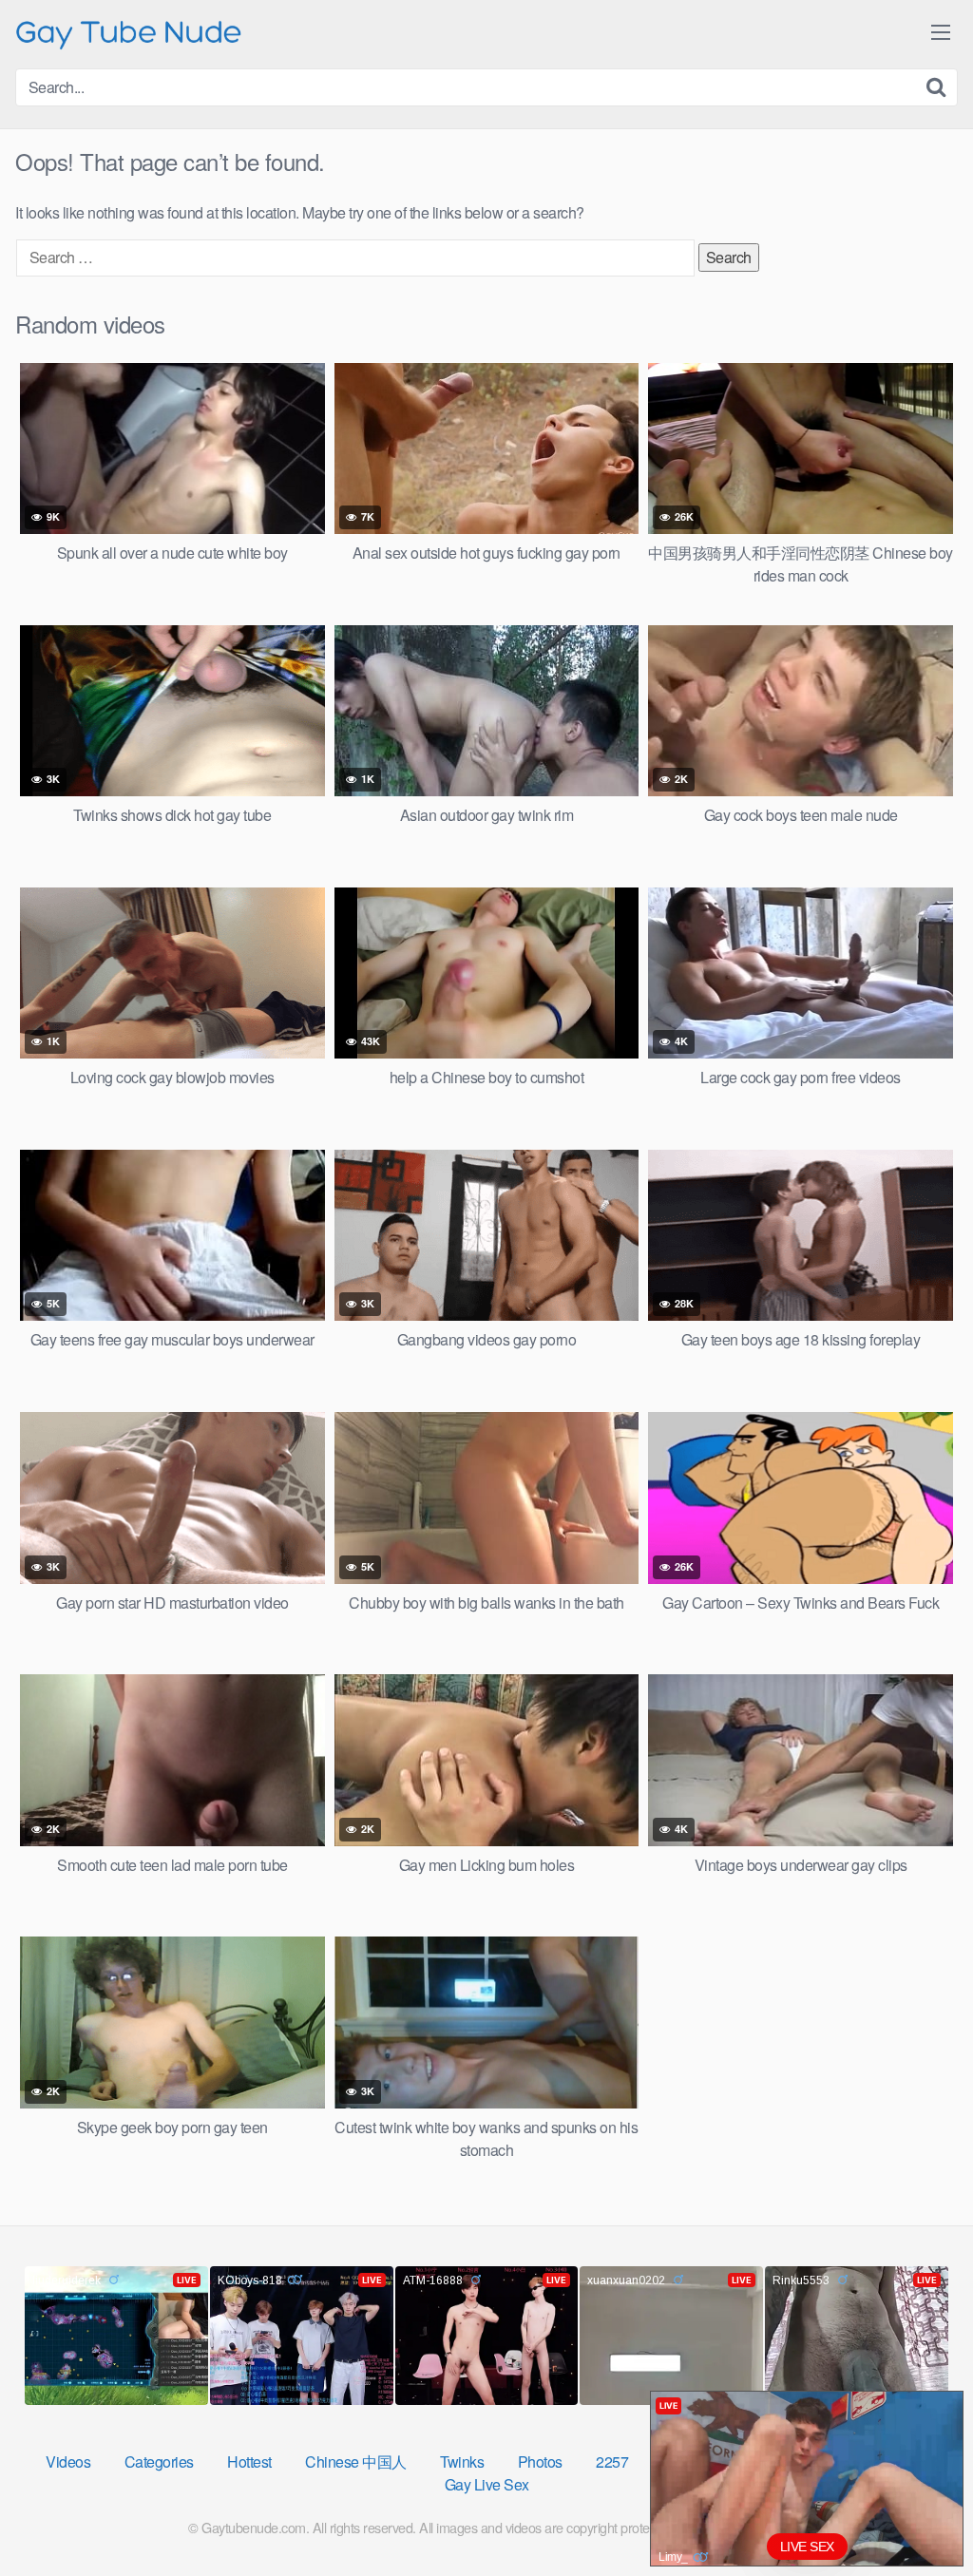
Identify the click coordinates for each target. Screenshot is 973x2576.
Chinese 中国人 (356, 2462)
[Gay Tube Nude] (129, 33)
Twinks (462, 2462)
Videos (68, 2462)
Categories (159, 2462)
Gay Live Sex (487, 2484)
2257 (612, 2462)
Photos (540, 2462)
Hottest (249, 2462)
